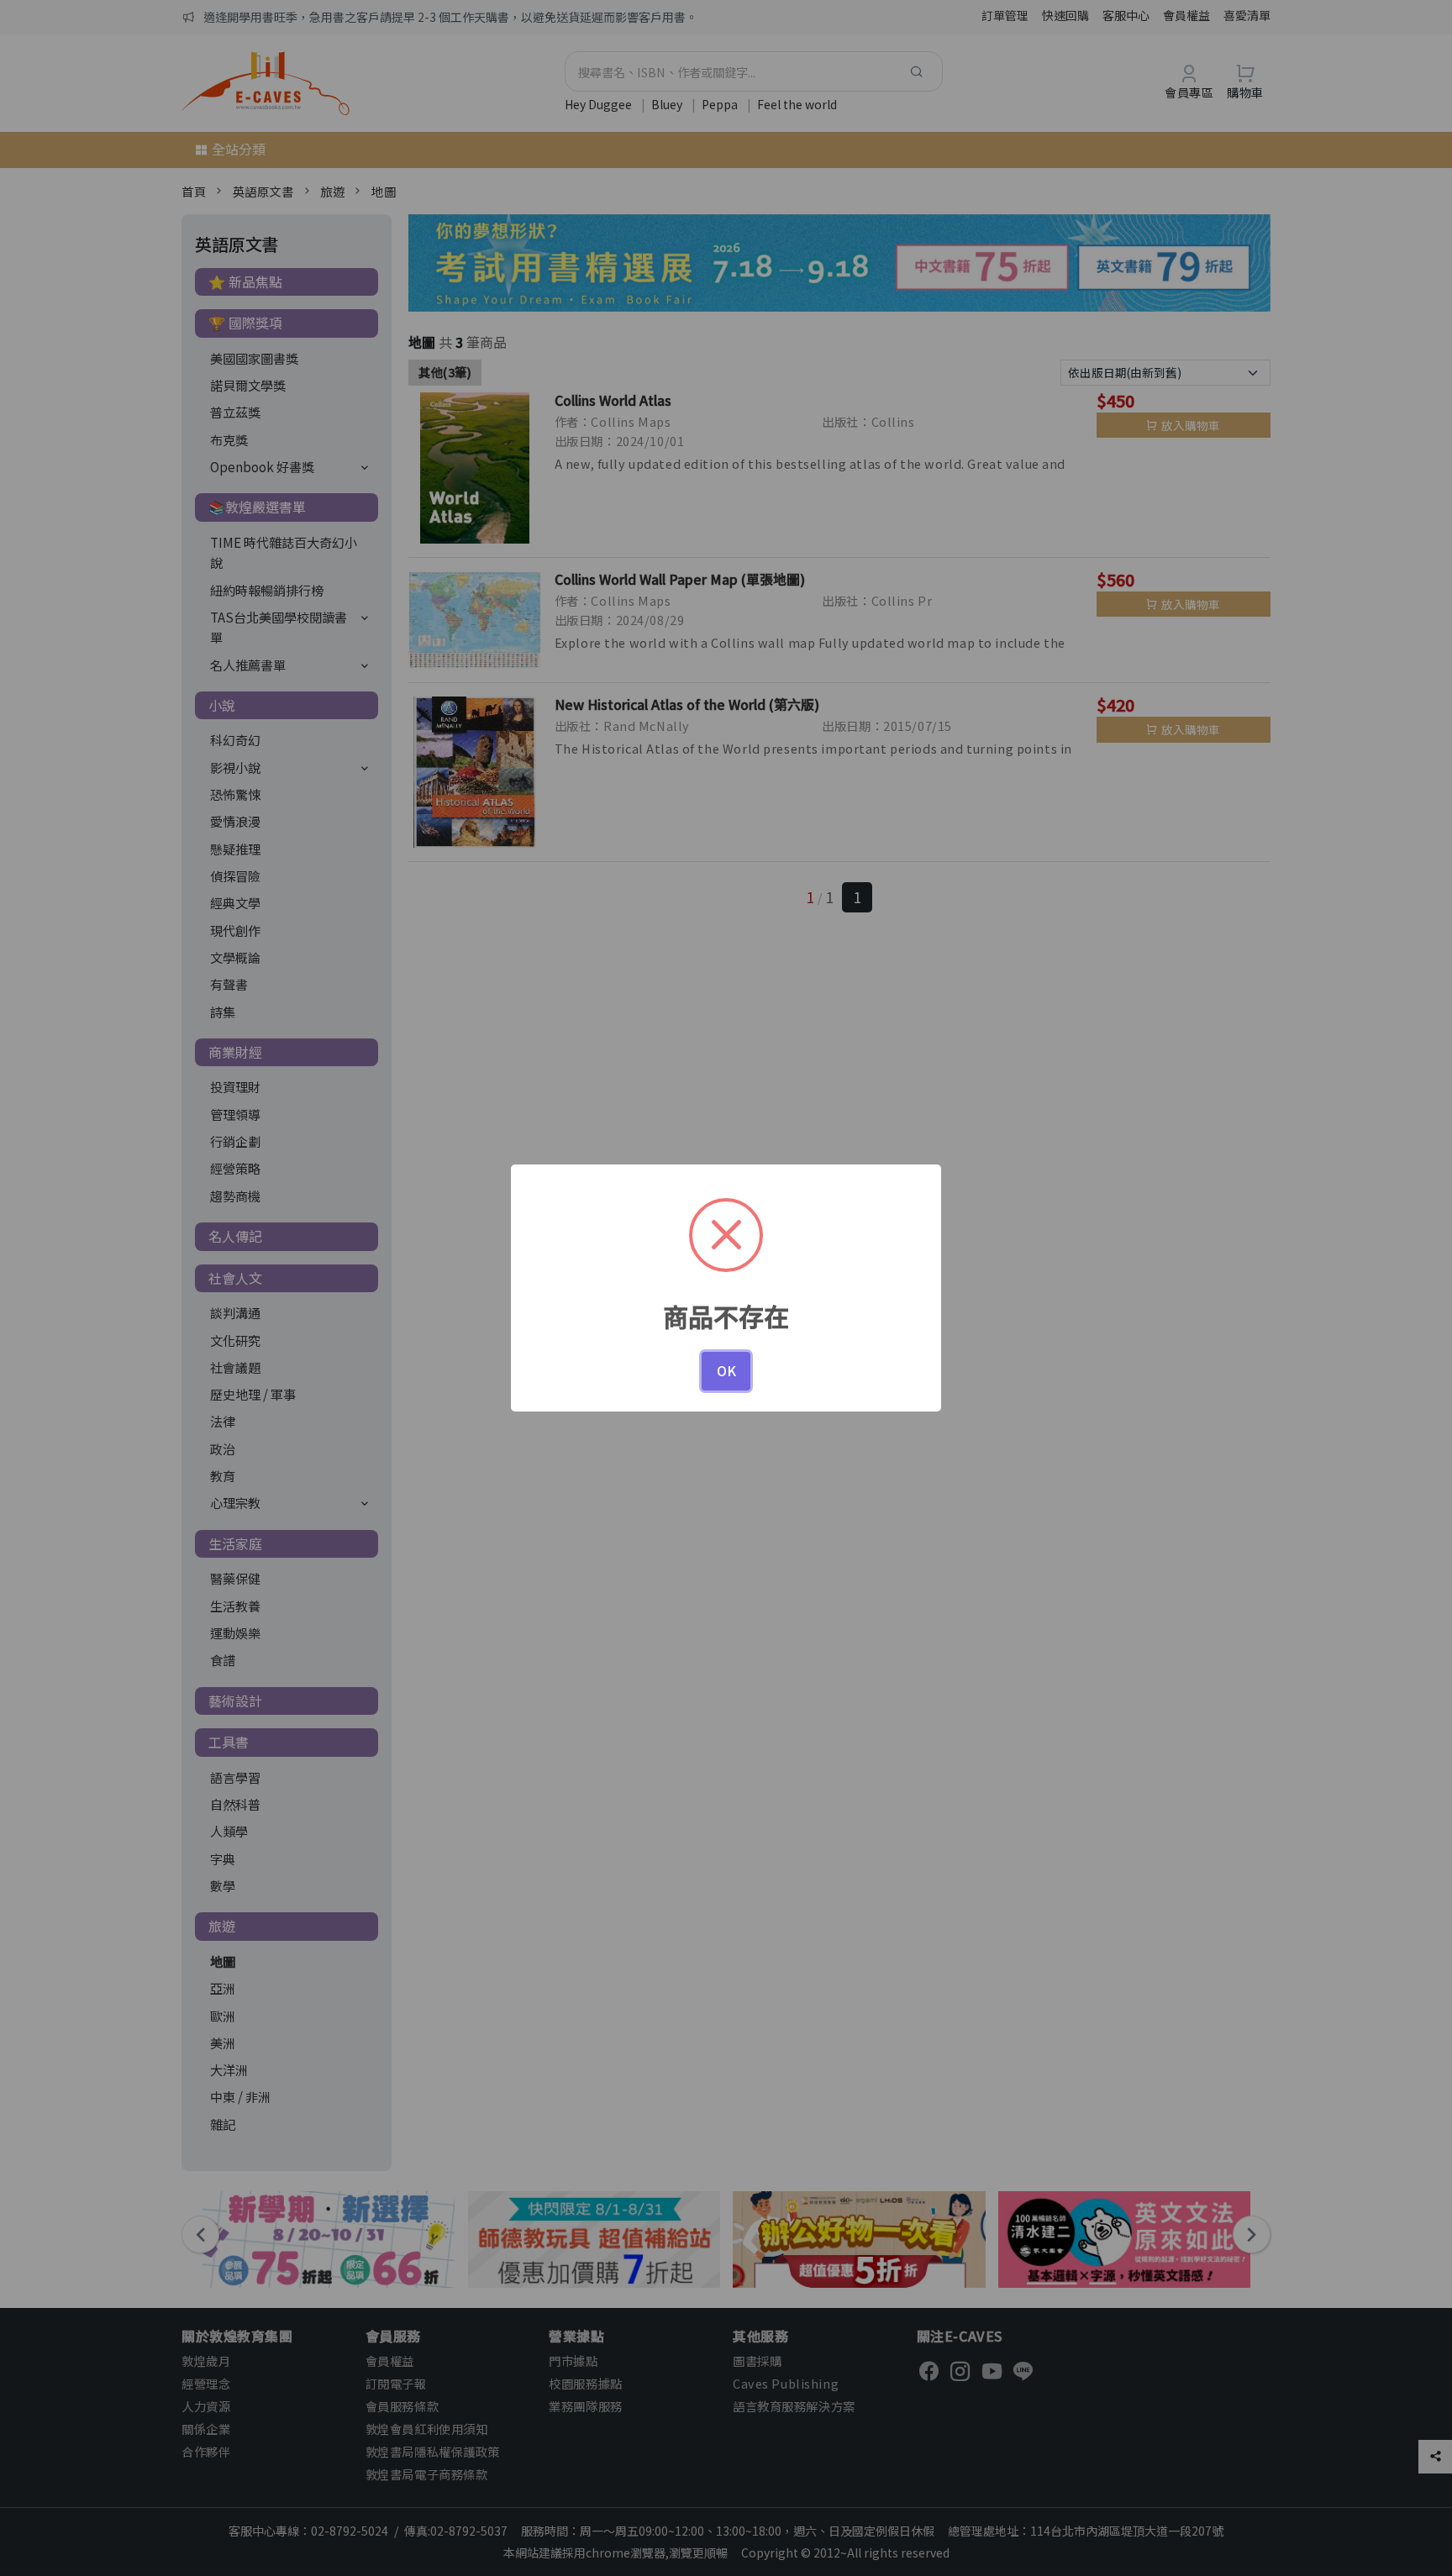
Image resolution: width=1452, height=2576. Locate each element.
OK (726, 1370)
